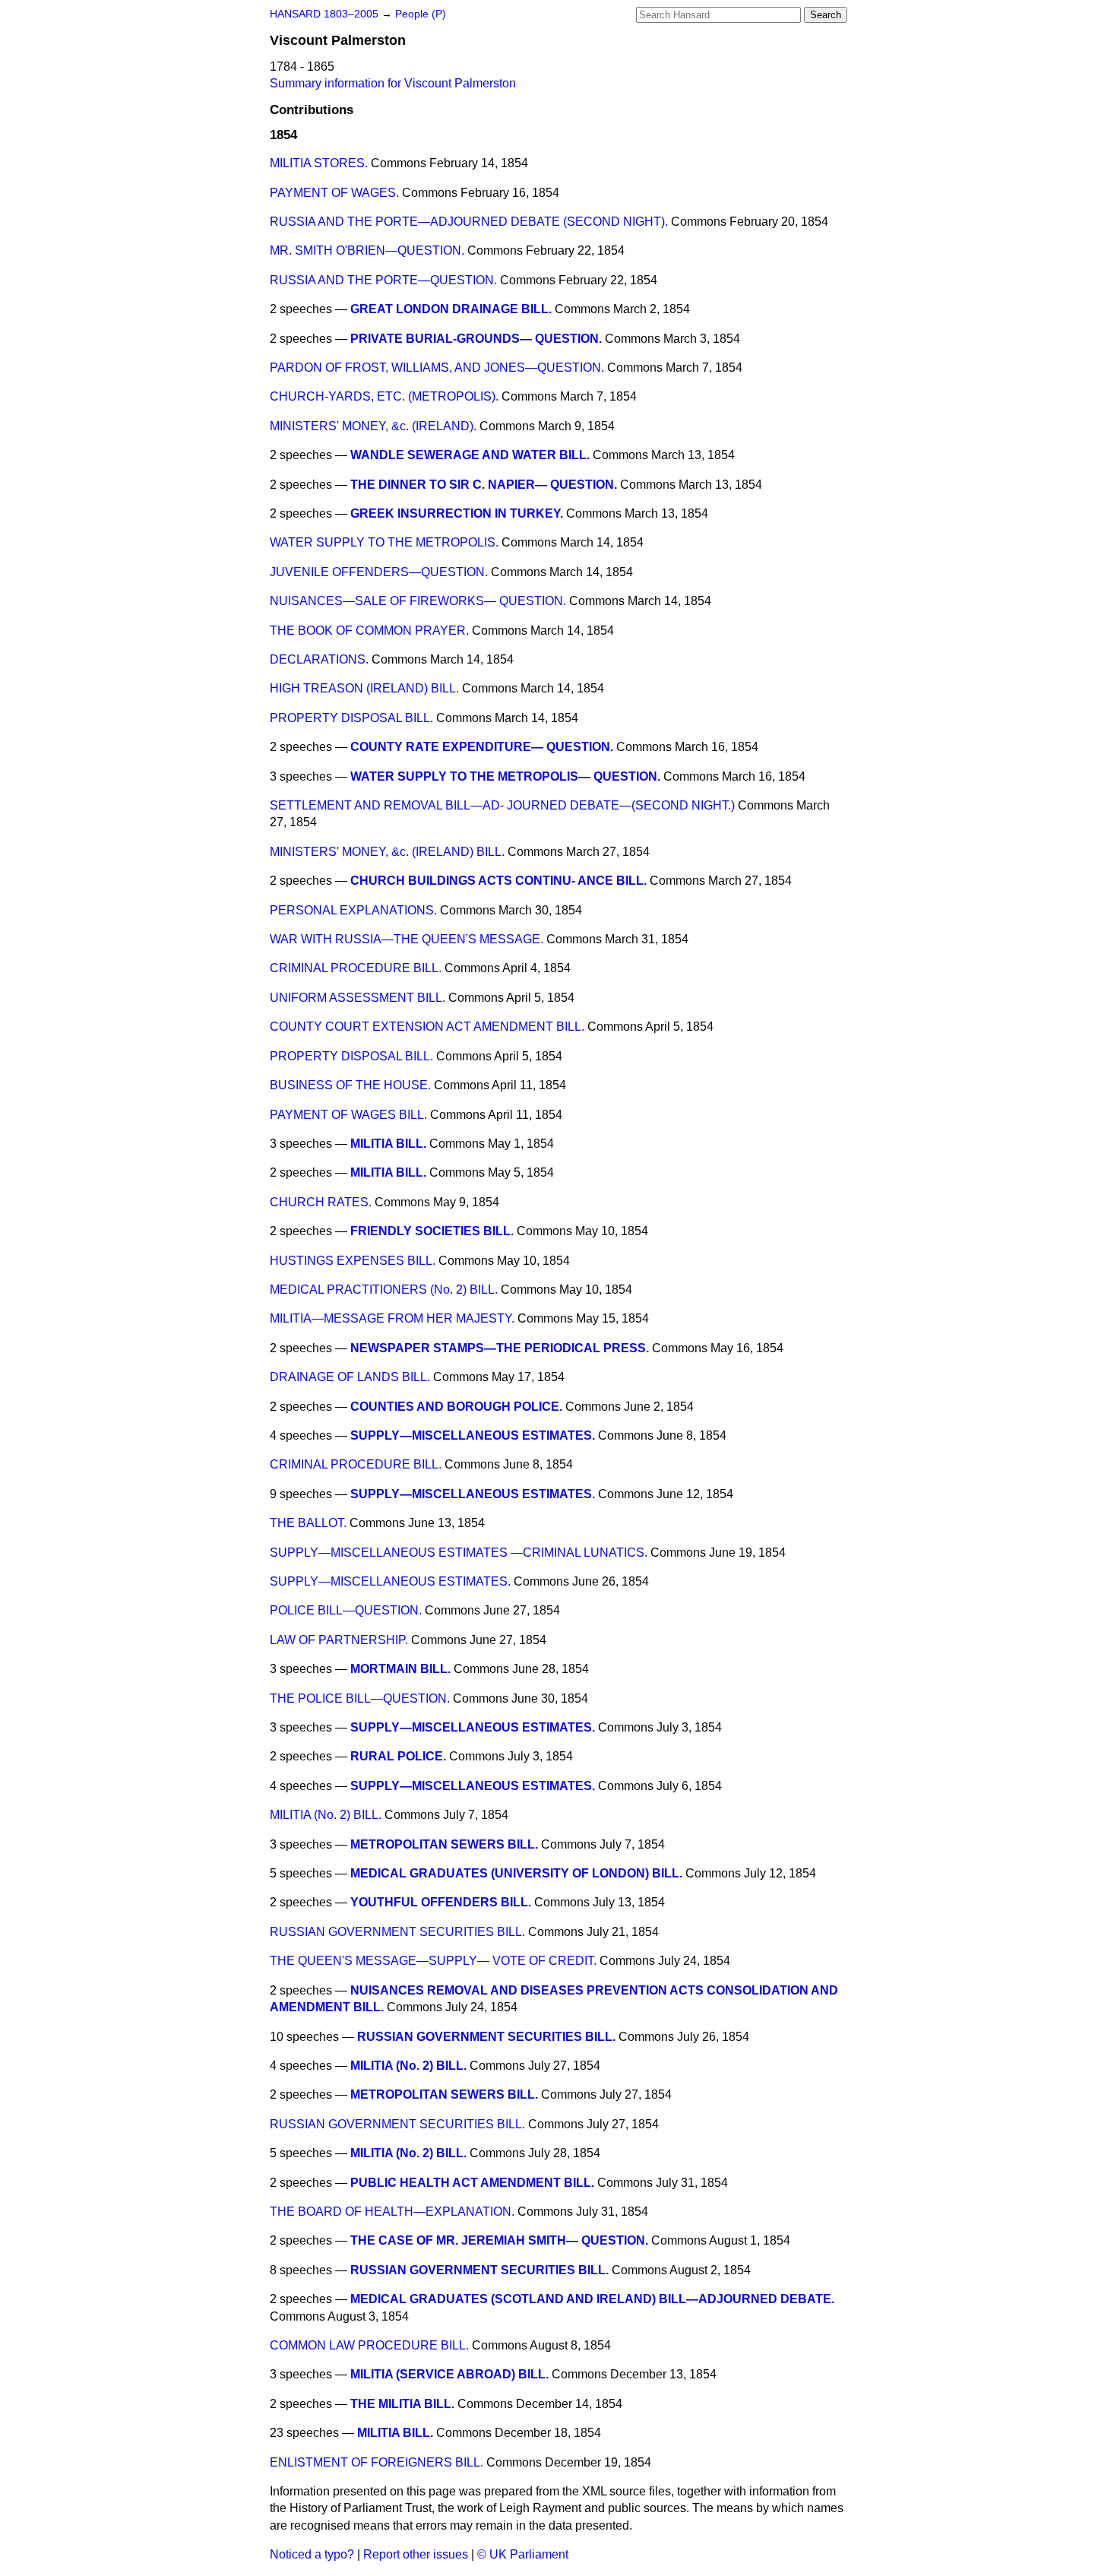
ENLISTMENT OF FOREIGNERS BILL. (377, 2462)
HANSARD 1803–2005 (324, 14)
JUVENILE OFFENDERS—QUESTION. (379, 572)
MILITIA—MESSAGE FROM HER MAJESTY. (392, 1318)
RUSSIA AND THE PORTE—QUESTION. (383, 280)
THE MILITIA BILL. (402, 2404)
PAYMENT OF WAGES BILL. (348, 1115)
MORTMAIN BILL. (400, 1669)
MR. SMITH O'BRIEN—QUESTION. (367, 250)
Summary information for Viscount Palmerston (393, 83)
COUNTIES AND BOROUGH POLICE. (456, 1407)
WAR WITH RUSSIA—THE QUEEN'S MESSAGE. (407, 939)
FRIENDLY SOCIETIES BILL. (432, 1231)
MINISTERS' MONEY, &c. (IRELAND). (373, 426)
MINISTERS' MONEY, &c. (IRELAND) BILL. (387, 852)
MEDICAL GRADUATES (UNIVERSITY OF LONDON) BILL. (516, 1873)
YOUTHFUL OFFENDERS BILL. (441, 1902)
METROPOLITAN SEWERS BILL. (444, 1844)
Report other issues (416, 2554)
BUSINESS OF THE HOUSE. (350, 1085)
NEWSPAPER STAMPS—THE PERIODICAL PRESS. (500, 1348)
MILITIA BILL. (388, 1144)
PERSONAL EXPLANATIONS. (353, 910)
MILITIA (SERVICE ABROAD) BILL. (449, 2374)
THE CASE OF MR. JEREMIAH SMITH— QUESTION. (499, 2240)
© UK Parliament (523, 2554)
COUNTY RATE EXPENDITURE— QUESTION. (482, 747)
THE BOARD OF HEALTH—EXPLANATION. (392, 2212)
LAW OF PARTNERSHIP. (339, 1640)
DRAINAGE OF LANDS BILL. (350, 1377)
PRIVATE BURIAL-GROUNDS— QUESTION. (476, 339)
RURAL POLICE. (398, 1756)
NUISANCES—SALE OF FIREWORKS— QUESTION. (418, 601)
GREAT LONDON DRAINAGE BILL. (451, 309)
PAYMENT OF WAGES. (334, 193)
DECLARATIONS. (319, 659)
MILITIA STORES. (319, 163)
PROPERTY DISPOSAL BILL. (351, 718)
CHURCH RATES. (321, 1202)
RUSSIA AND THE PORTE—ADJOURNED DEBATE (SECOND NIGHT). (469, 222)
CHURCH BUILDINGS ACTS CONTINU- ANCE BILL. (498, 881)
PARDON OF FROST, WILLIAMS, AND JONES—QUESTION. (437, 368)
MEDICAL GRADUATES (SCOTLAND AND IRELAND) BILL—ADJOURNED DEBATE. (592, 2299)
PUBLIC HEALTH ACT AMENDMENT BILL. (472, 2183)
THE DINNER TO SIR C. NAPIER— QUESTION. (484, 485)
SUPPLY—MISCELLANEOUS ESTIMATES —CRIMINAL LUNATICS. (459, 1553)
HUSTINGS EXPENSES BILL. (353, 1261)
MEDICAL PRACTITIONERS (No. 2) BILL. (384, 1290)
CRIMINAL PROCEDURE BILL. (356, 968)
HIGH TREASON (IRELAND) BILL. (364, 688)
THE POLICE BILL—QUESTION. (360, 1698)
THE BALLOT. (308, 1523)
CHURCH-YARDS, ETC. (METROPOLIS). (384, 396)
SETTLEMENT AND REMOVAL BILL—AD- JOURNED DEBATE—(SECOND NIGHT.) (502, 805)
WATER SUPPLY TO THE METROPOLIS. (384, 542)
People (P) (421, 14)
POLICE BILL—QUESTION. (346, 1610)
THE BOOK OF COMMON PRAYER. (369, 631)
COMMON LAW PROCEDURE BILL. (369, 2345)
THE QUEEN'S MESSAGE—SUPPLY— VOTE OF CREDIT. (433, 1961)
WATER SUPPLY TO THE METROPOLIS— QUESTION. (505, 776)
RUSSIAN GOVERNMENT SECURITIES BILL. (397, 1932)
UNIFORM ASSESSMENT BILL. (358, 998)
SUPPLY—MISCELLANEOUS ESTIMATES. (473, 1435)
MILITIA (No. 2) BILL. (326, 1815)
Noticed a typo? (312, 2554)
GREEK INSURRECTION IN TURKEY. (457, 513)
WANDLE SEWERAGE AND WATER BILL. (470, 455)
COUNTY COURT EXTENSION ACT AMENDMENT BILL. (427, 1027)
